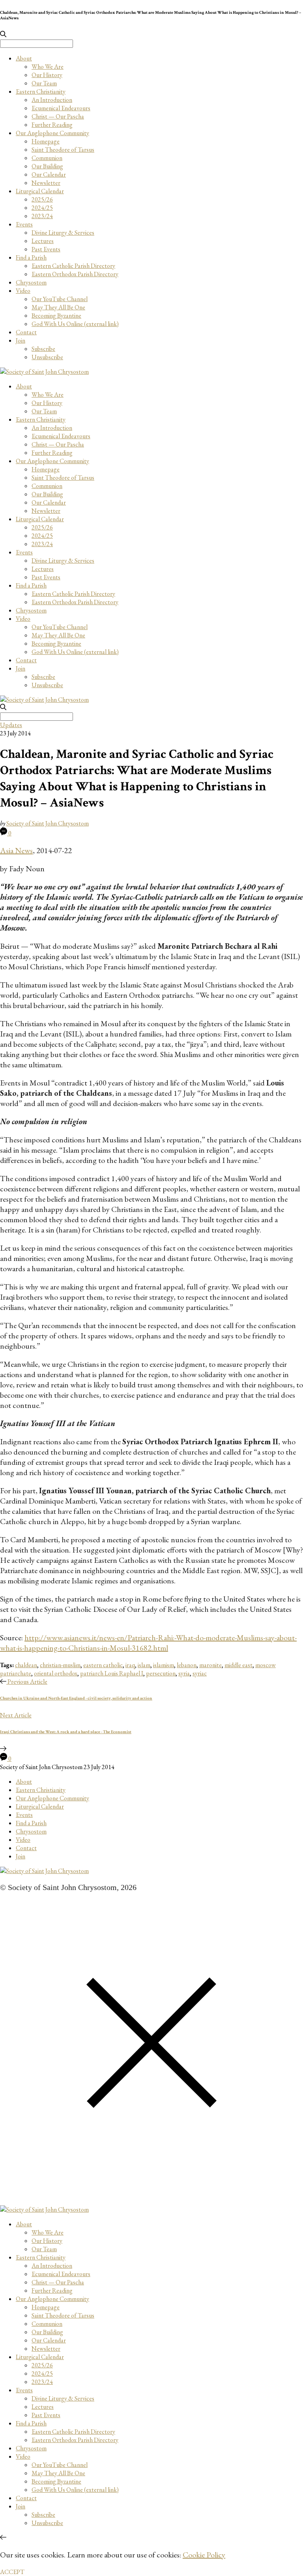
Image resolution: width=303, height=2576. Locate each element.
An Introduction (52, 100)
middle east (238, 1665)
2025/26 (42, 199)
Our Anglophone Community (52, 133)
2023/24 (42, 216)
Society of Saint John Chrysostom (48, 823)
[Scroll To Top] (3, 2537)
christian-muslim (60, 1665)
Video (23, 291)
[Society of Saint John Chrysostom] (44, 372)
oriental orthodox (56, 1673)
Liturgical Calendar (40, 191)
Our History (47, 75)
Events (24, 224)
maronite (210, 1665)
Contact (26, 332)
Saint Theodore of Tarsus (63, 150)
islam (144, 1665)
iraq (130, 1665)
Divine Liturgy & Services (63, 233)
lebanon (187, 1665)
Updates (11, 725)
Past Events (46, 249)
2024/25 (42, 208)
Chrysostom (31, 282)
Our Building (47, 166)
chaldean (26, 1665)
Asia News (16, 850)
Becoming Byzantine (56, 316)
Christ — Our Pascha (58, 116)
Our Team (44, 83)
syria (184, 1673)
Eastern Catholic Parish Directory (73, 266)
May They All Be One (58, 307)
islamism (164, 1665)
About (24, 58)
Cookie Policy (204, 2555)
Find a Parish (31, 257)
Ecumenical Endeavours (61, 108)
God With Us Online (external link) (75, 324)
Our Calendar (49, 174)
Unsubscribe (47, 357)
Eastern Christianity (41, 91)
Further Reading (52, 125)
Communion (47, 158)
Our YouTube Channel (60, 299)
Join (21, 340)
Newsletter (46, 183)
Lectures (43, 241)
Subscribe (43, 349)
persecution (161, 1673)
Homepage (46, 141)
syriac (200, 1673)
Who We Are (48, 67)
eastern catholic (103, 1665)
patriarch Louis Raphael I (112, 1673)
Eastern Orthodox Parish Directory (75, 274)
